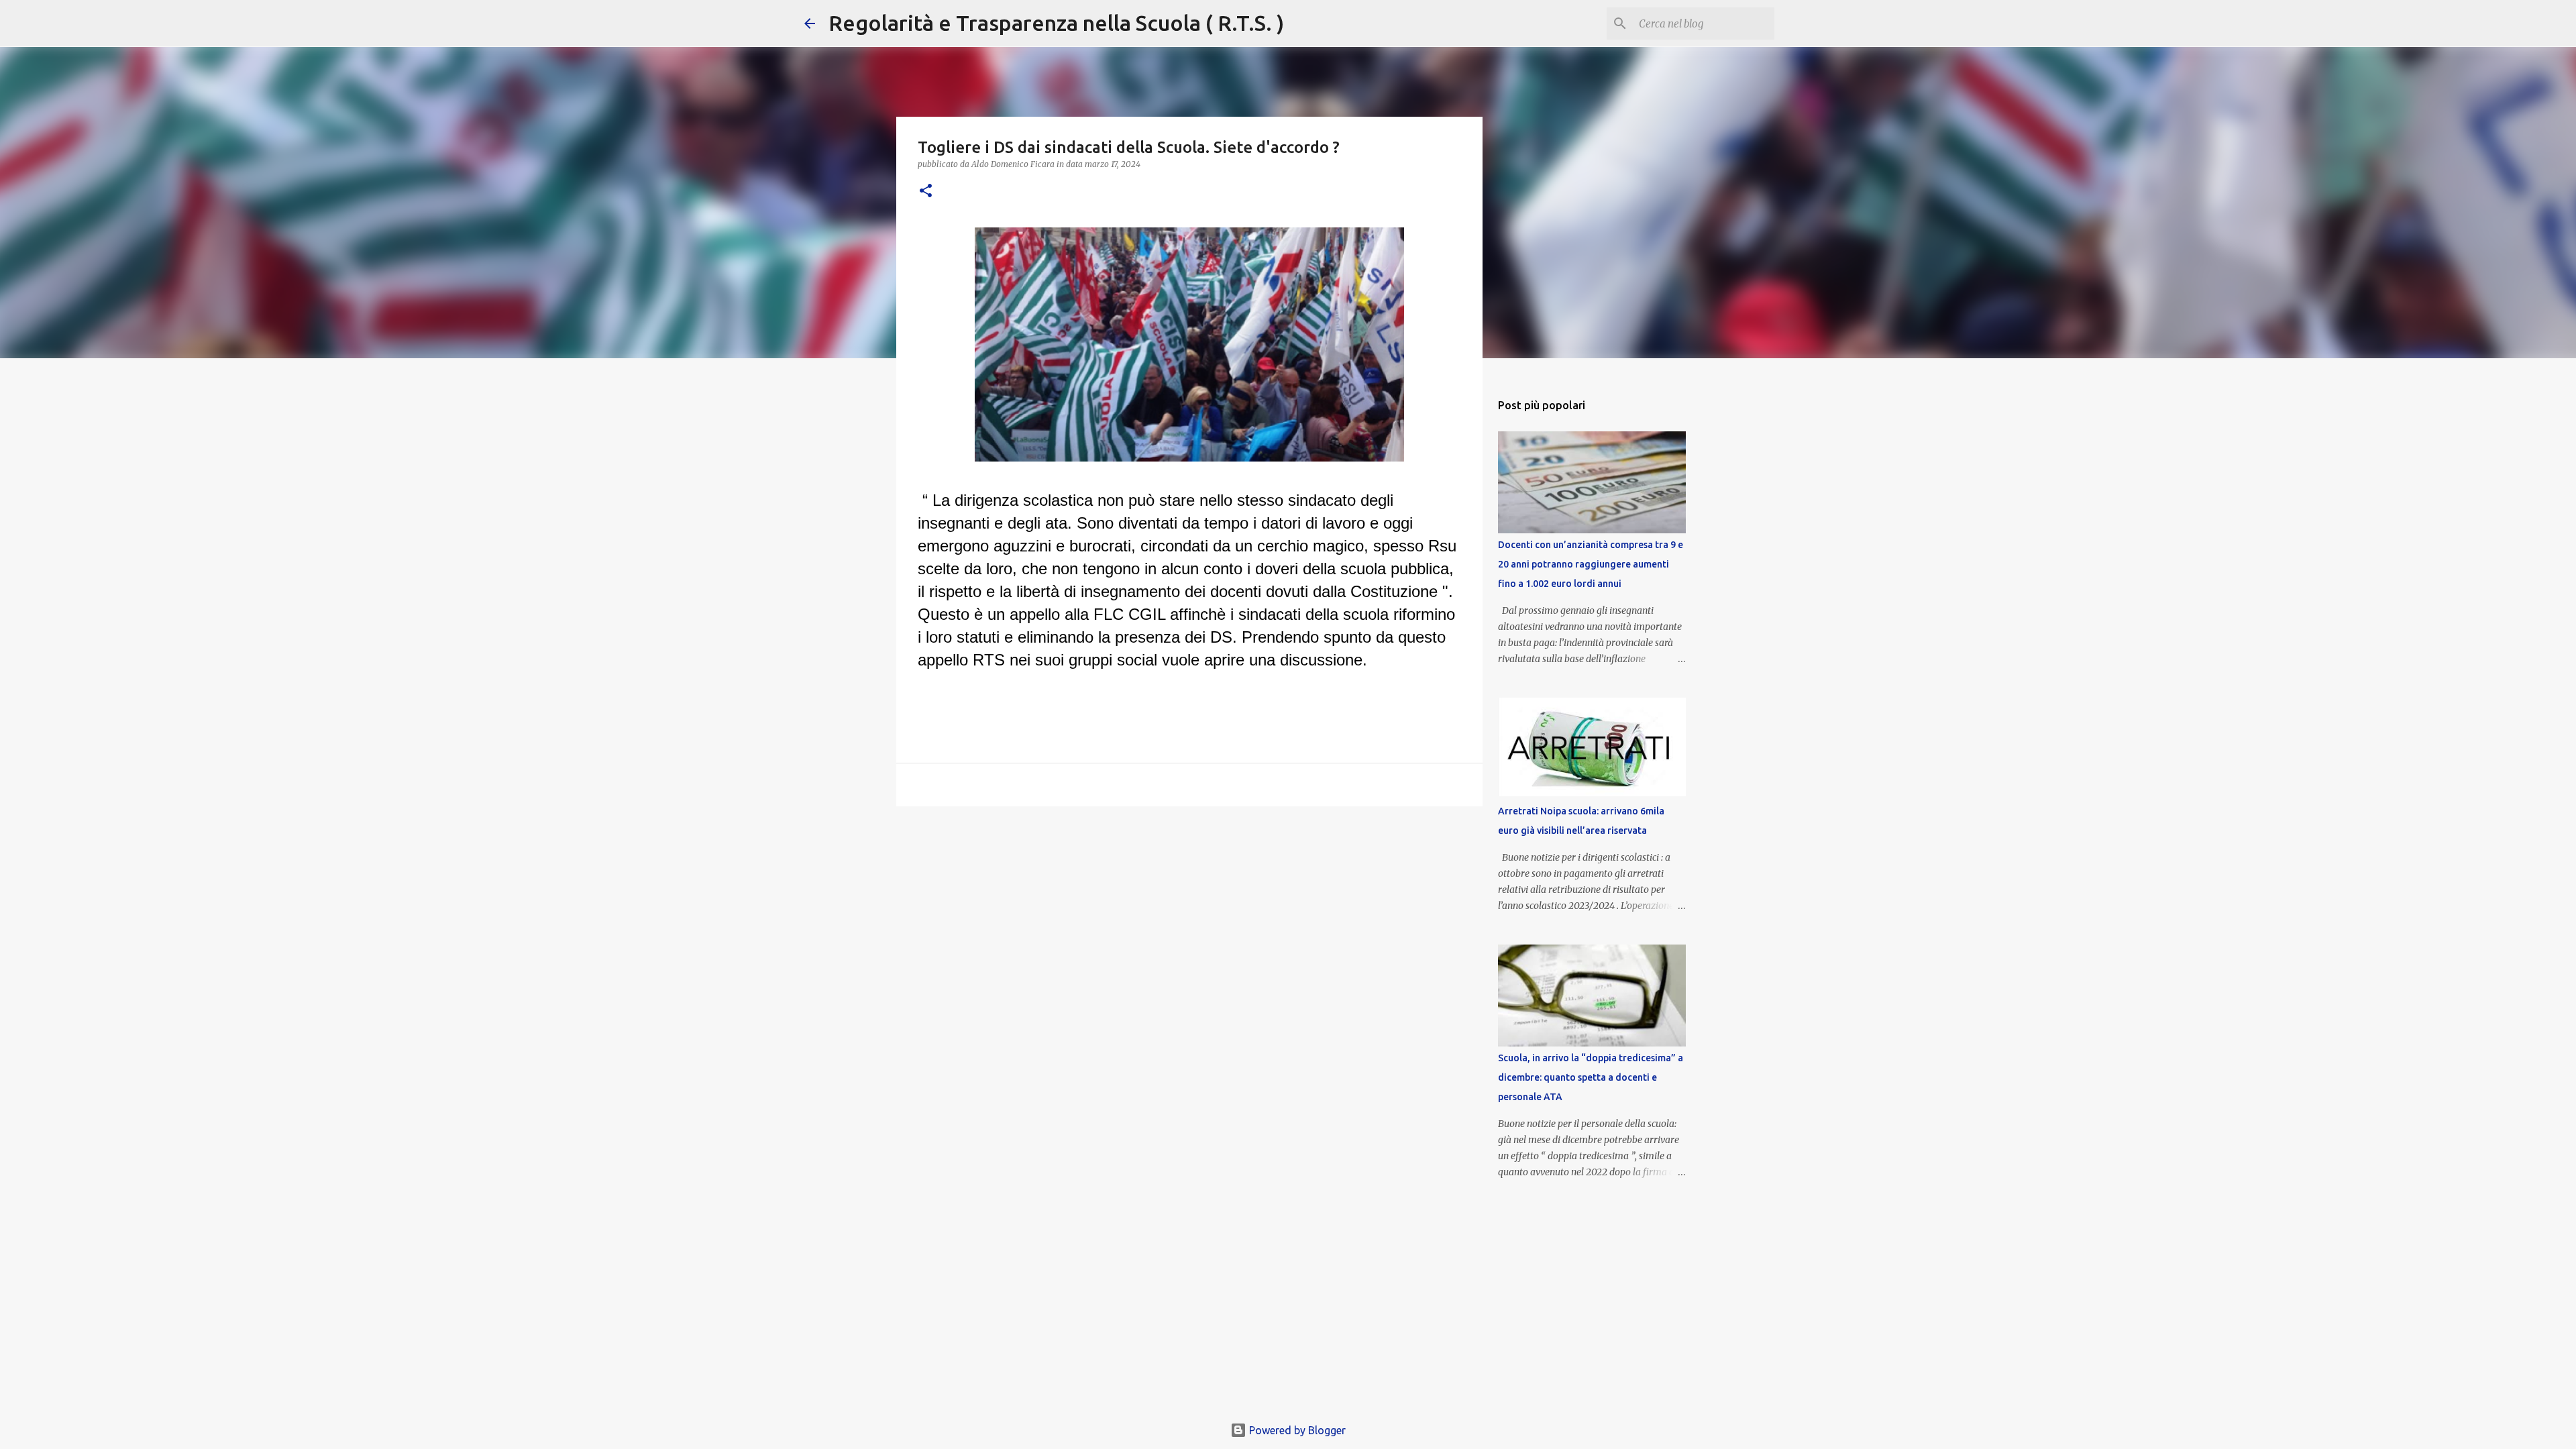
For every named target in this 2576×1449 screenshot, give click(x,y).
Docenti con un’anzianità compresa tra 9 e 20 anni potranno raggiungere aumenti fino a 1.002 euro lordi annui (1591, 564)
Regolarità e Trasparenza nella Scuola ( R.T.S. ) (1056, 23)
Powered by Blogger (1296, 1430)
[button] (926, 192)
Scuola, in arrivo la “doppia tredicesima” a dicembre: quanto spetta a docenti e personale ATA (1591, 1077)
